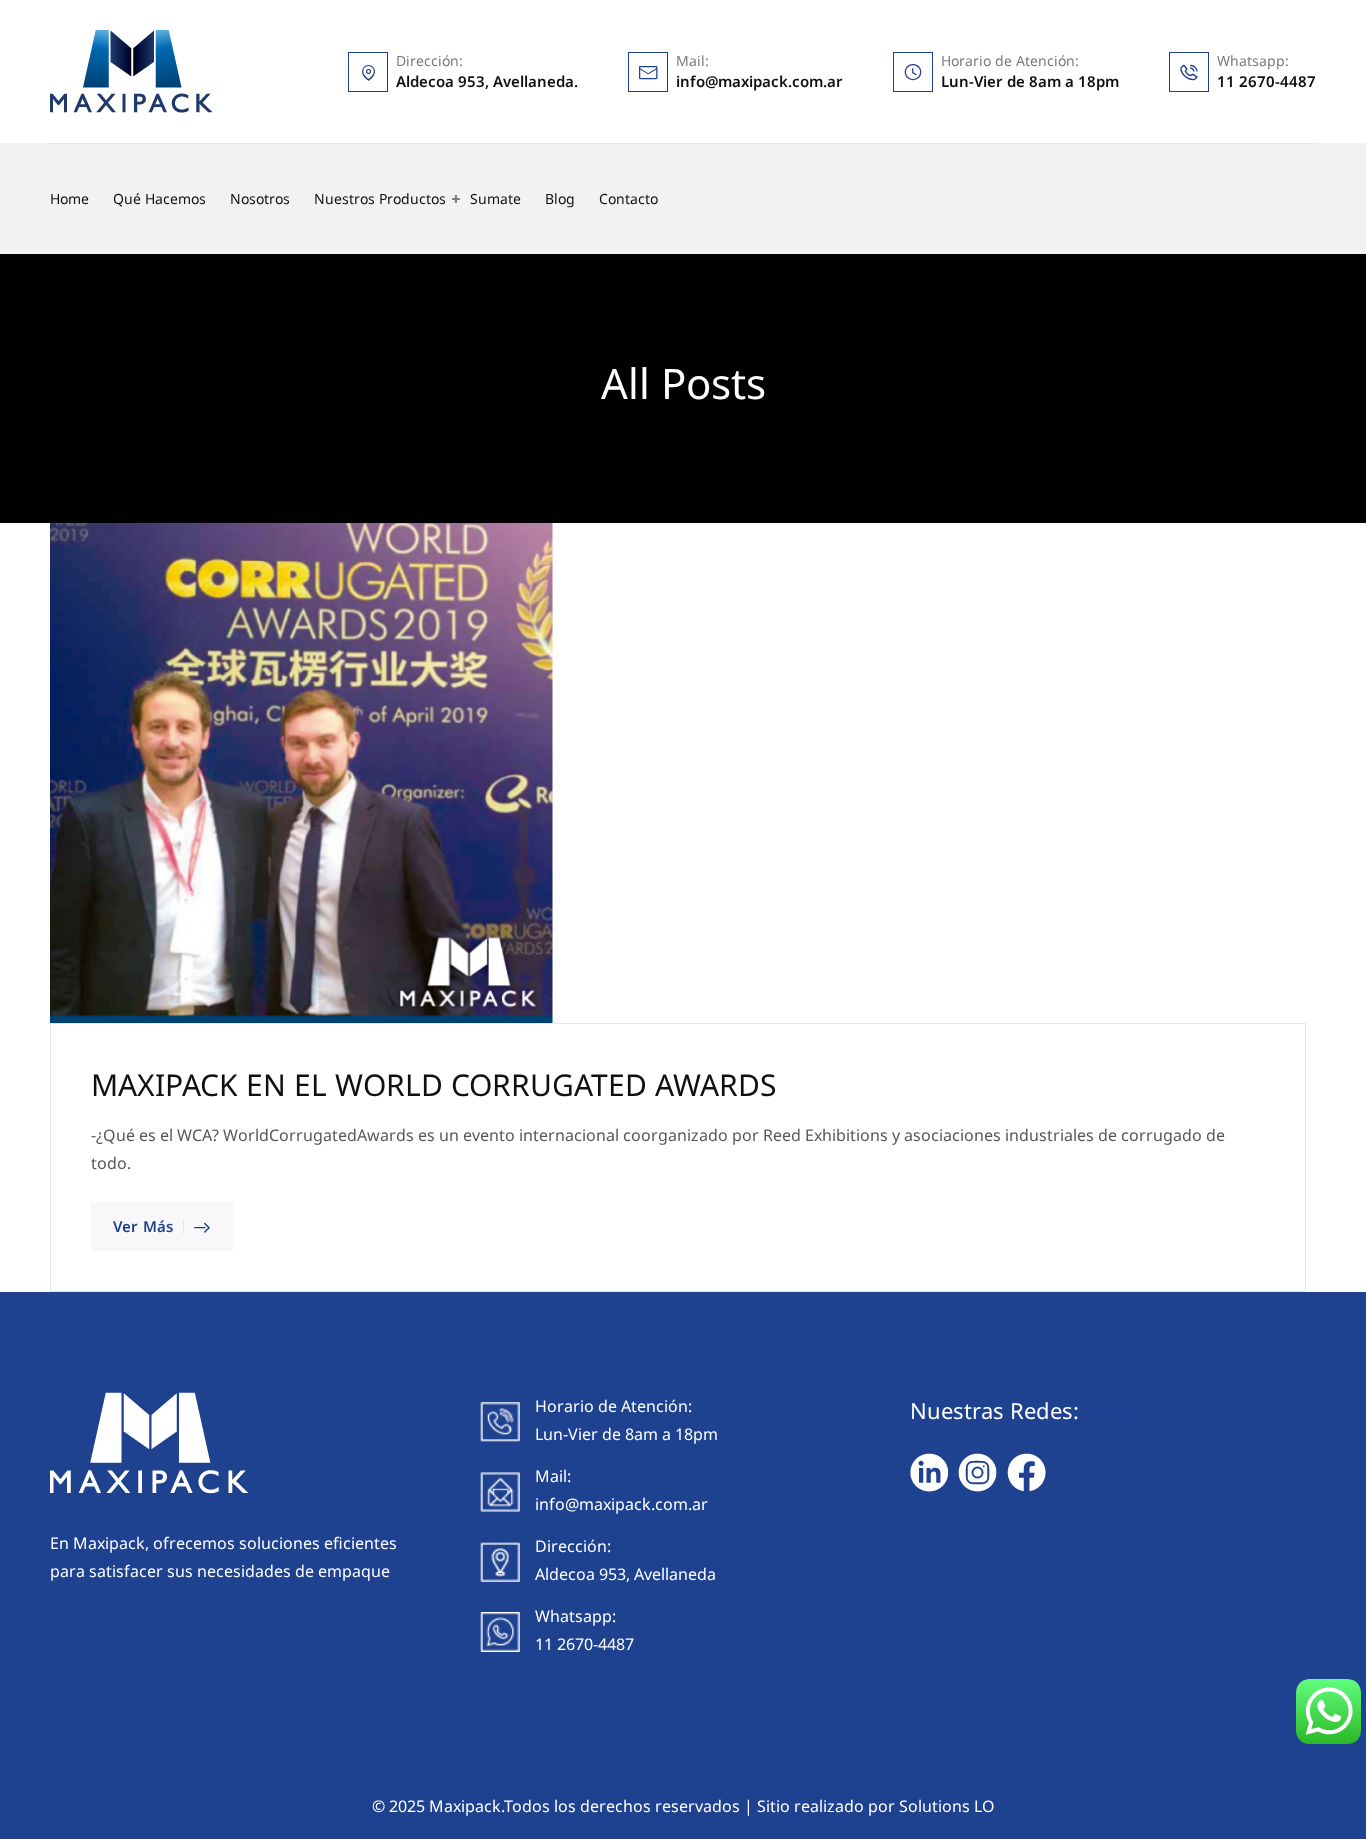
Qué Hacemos (159, 198)
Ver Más (143, 1226)
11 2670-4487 (1266, 81)
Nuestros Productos (380, 198)
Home (69, 198)
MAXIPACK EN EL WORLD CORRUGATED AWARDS (433, 1084)
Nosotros (260, 198)
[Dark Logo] (131, 71)
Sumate (495, 198)
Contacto (628, 198)
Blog (560, 198)
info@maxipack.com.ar (759, 81)
